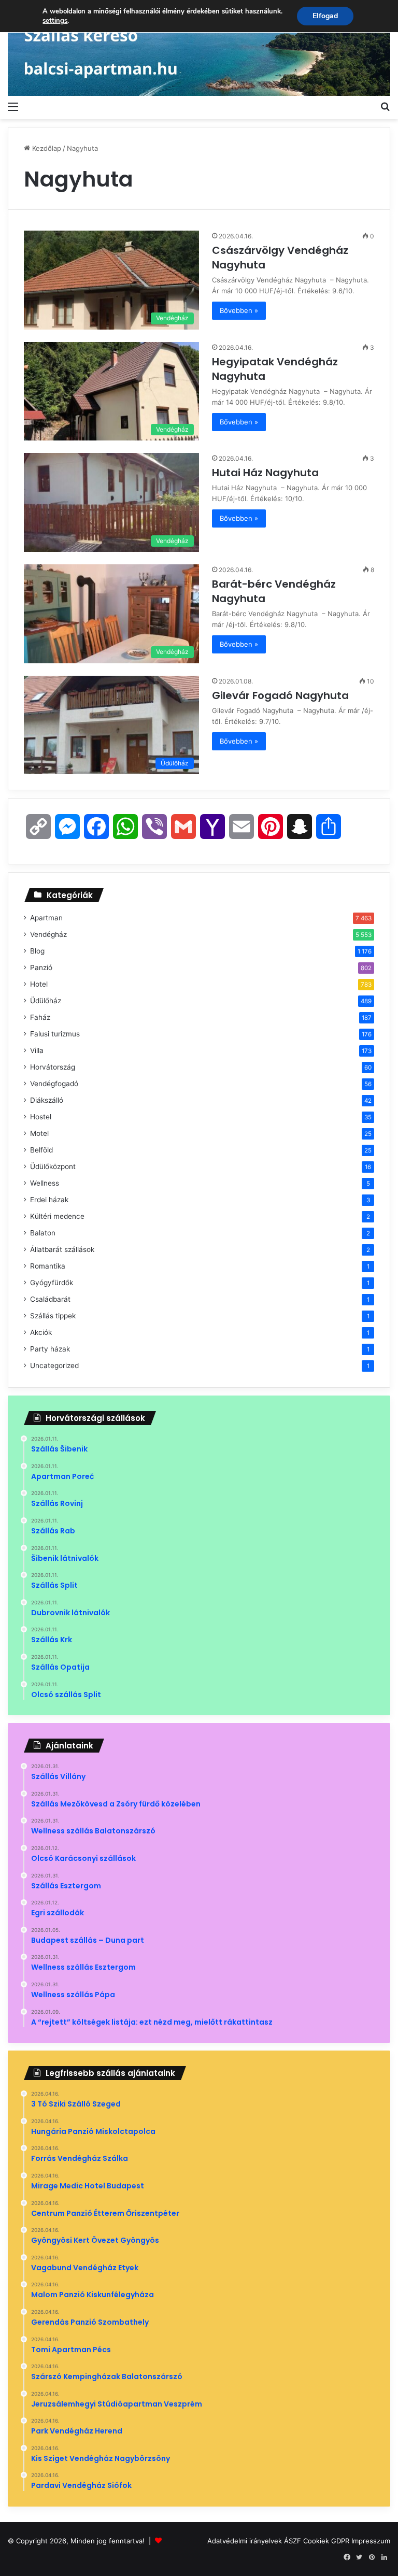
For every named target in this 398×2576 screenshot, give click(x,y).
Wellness (45, 1183)
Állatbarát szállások (62, 1249)
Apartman (46, 918)
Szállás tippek (53, 1316)
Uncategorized (54, 1365)
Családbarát (50, 1299)
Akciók (41, 1332)
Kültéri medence (57, 1216)
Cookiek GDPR (326, 2541)
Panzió (41, 967)
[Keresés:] (385, 106)
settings (55, 21)
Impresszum (371, 2541)
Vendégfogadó (54, 1084)
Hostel (41, 1117)
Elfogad (325, 16)
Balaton (43, 1233)
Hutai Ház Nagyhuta (267, 473)
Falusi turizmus (55, 1034)
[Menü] (13, 106)
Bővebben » (239, 310)
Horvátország (53, 1067)
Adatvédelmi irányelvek (245, 2541)
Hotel (39, 984)
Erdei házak (49, 1200)
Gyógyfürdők (52, 1283)
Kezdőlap (46, 148)
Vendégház (48, 934)
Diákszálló (47, 1100)
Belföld (41, 1150)
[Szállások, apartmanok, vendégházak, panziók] (199, 48)
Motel (39, 1133)
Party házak (50, 1349)
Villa (37, 1050)
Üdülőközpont (53, 1166)
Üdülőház (46, 1001)
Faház (40, 1017)
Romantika (48, 1266)
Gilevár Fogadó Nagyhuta (282, 695)
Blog (37, 951)
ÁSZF (293, 2541)
